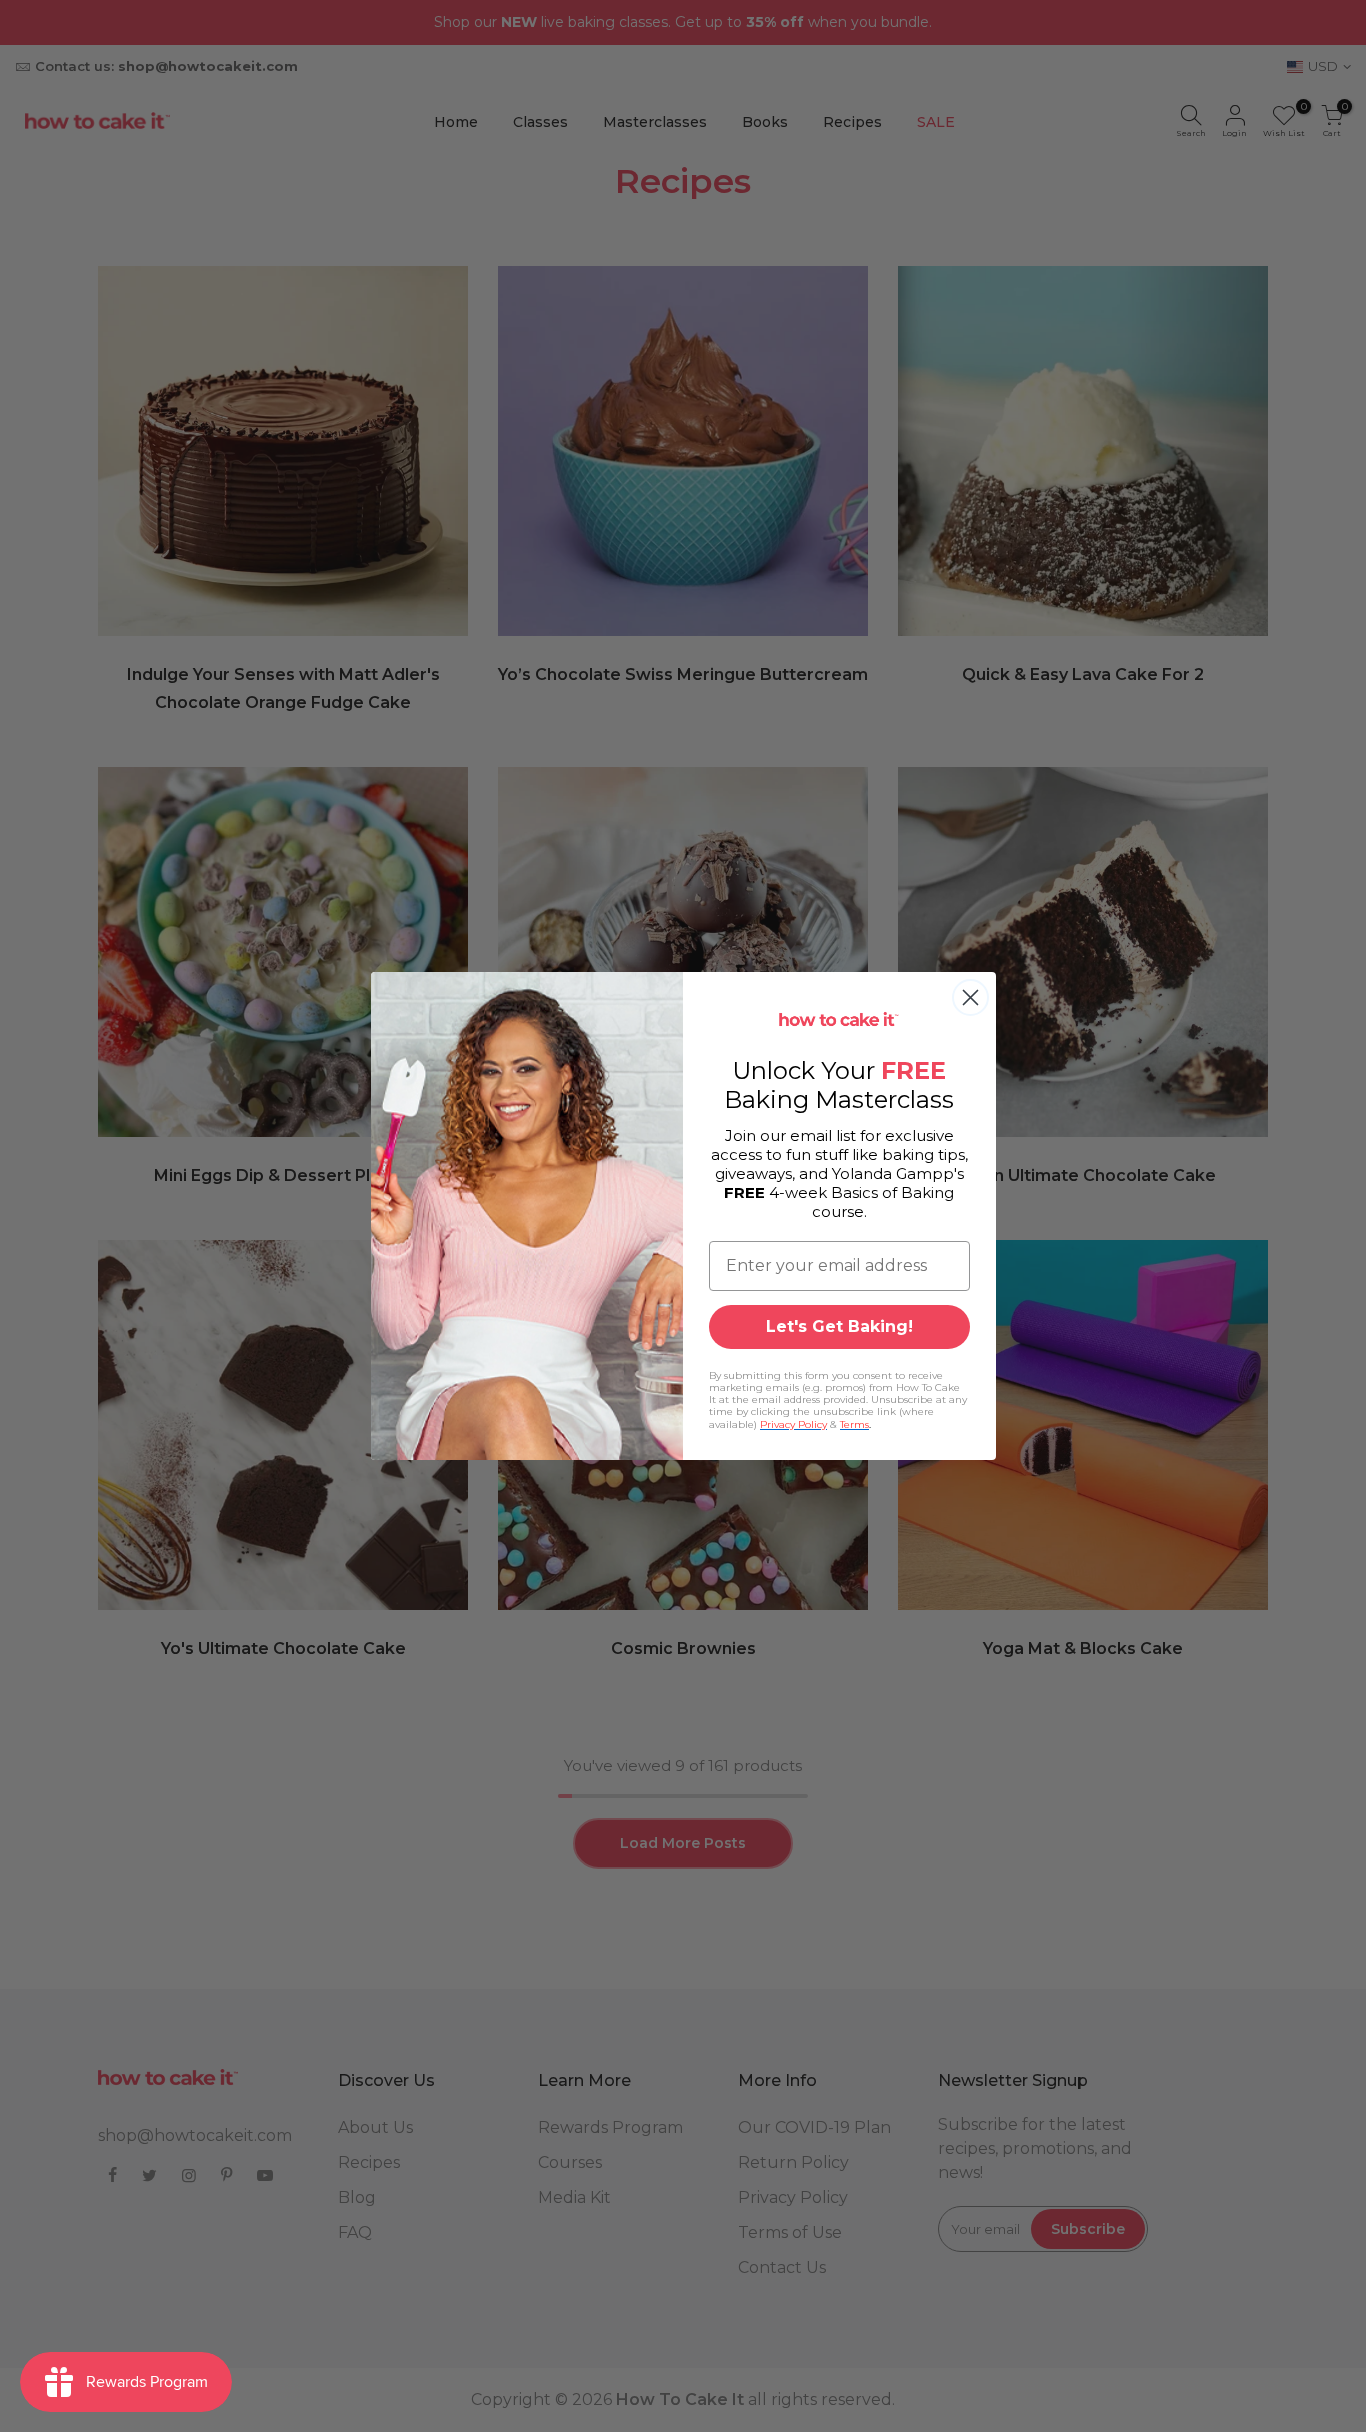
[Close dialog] (970, 997)
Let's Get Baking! (839, 1326)
